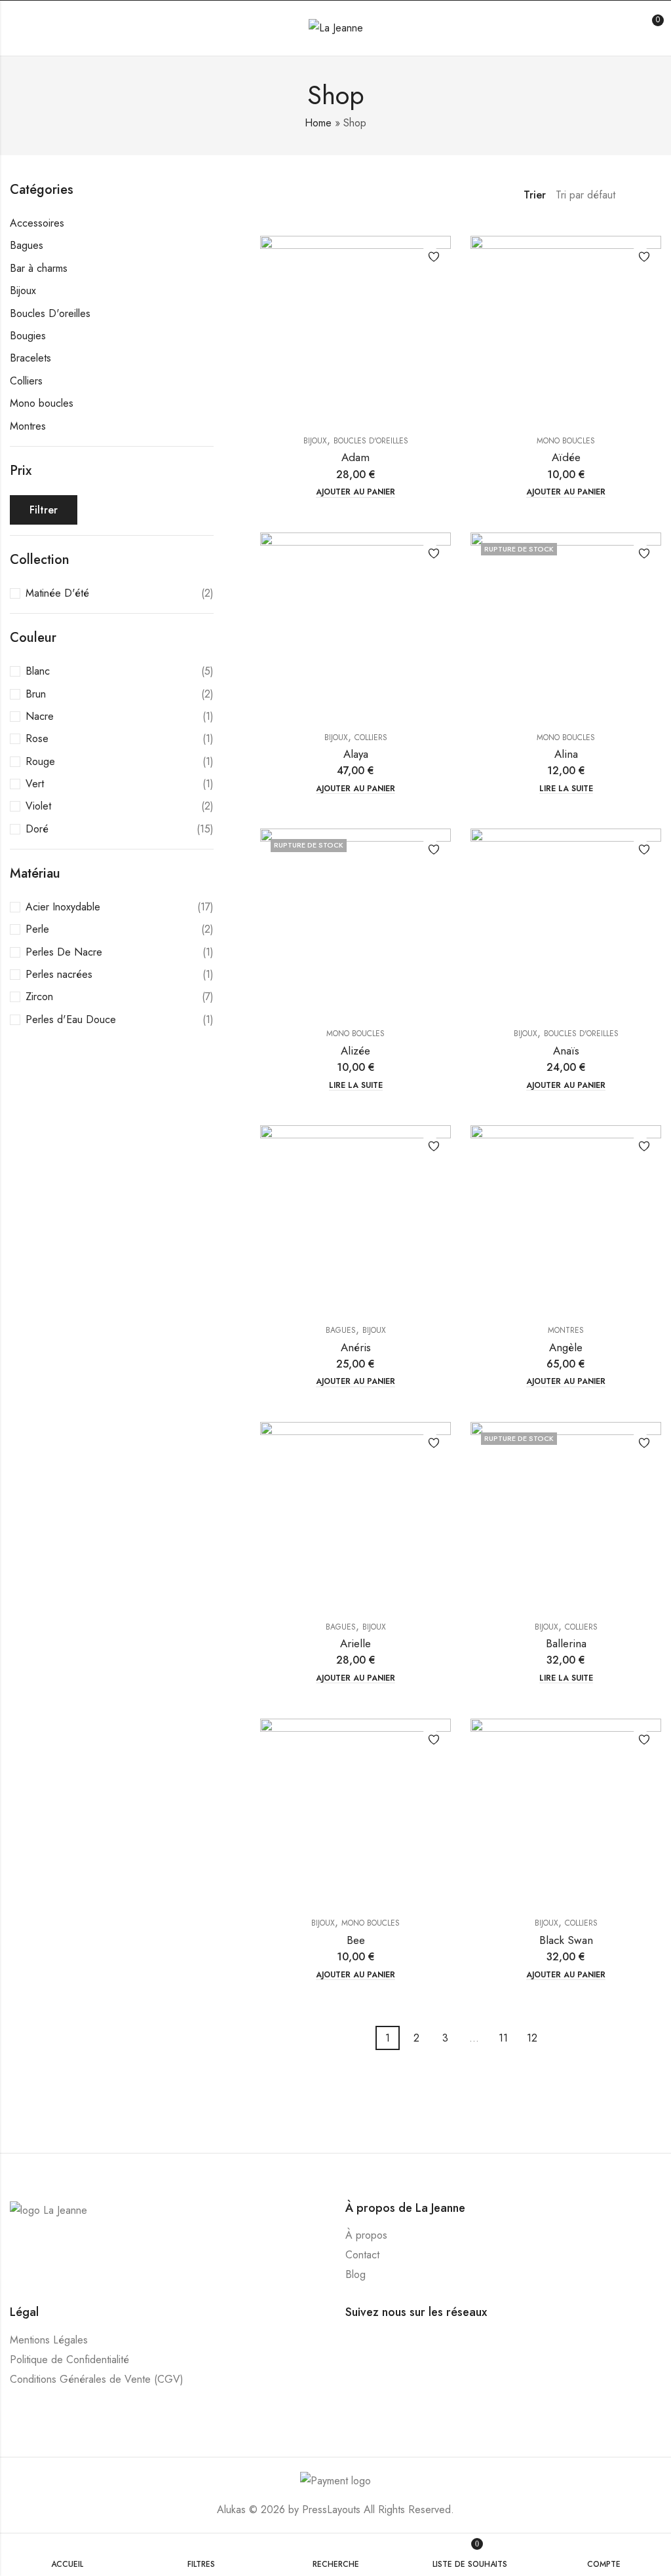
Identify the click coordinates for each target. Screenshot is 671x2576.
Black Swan (566, 1940)
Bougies (28, 336)
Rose (37, 738)
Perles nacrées (59, 974)
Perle (37, 929)
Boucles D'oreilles (371, 441)
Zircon (39, 997)
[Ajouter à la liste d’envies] (430, 257)
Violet (38, 806)
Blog (355, 2274)
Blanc (38, 671)
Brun (36, 694)
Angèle (566, 1347)
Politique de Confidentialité (69, 2360)
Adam (355, 457)
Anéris (356, 1347)
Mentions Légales (49, 2340)
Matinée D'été (57, 593)
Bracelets (30, 358)
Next (553, 2039)
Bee (356, 1940)
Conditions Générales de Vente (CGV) (97, 2379)
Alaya (356, 754)
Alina (566, 754)
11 (503, 2038)
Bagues (341, 1330)
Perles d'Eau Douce (71, 1019)
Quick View (430, 281)
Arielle (355, 1643)
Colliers (371, 737)
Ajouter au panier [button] (355, 492)
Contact (362, 2255)
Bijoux (315, 441)
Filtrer (44, 510)
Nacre (40, 716)
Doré (37, 829)
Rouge (40, 761)
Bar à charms (39, 268)
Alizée (355, 1051)
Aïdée (566, 457)
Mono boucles (566, 441)
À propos (366, 2235)
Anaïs (566, 1051)
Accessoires (37, 223)
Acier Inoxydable (63, 907)
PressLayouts (331, 2510)
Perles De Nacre (64, 952)
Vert (35, 784)
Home (318, 123)
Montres (566, 1330)
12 (532, 2038)
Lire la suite (566, 789)
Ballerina (566, 1643)
